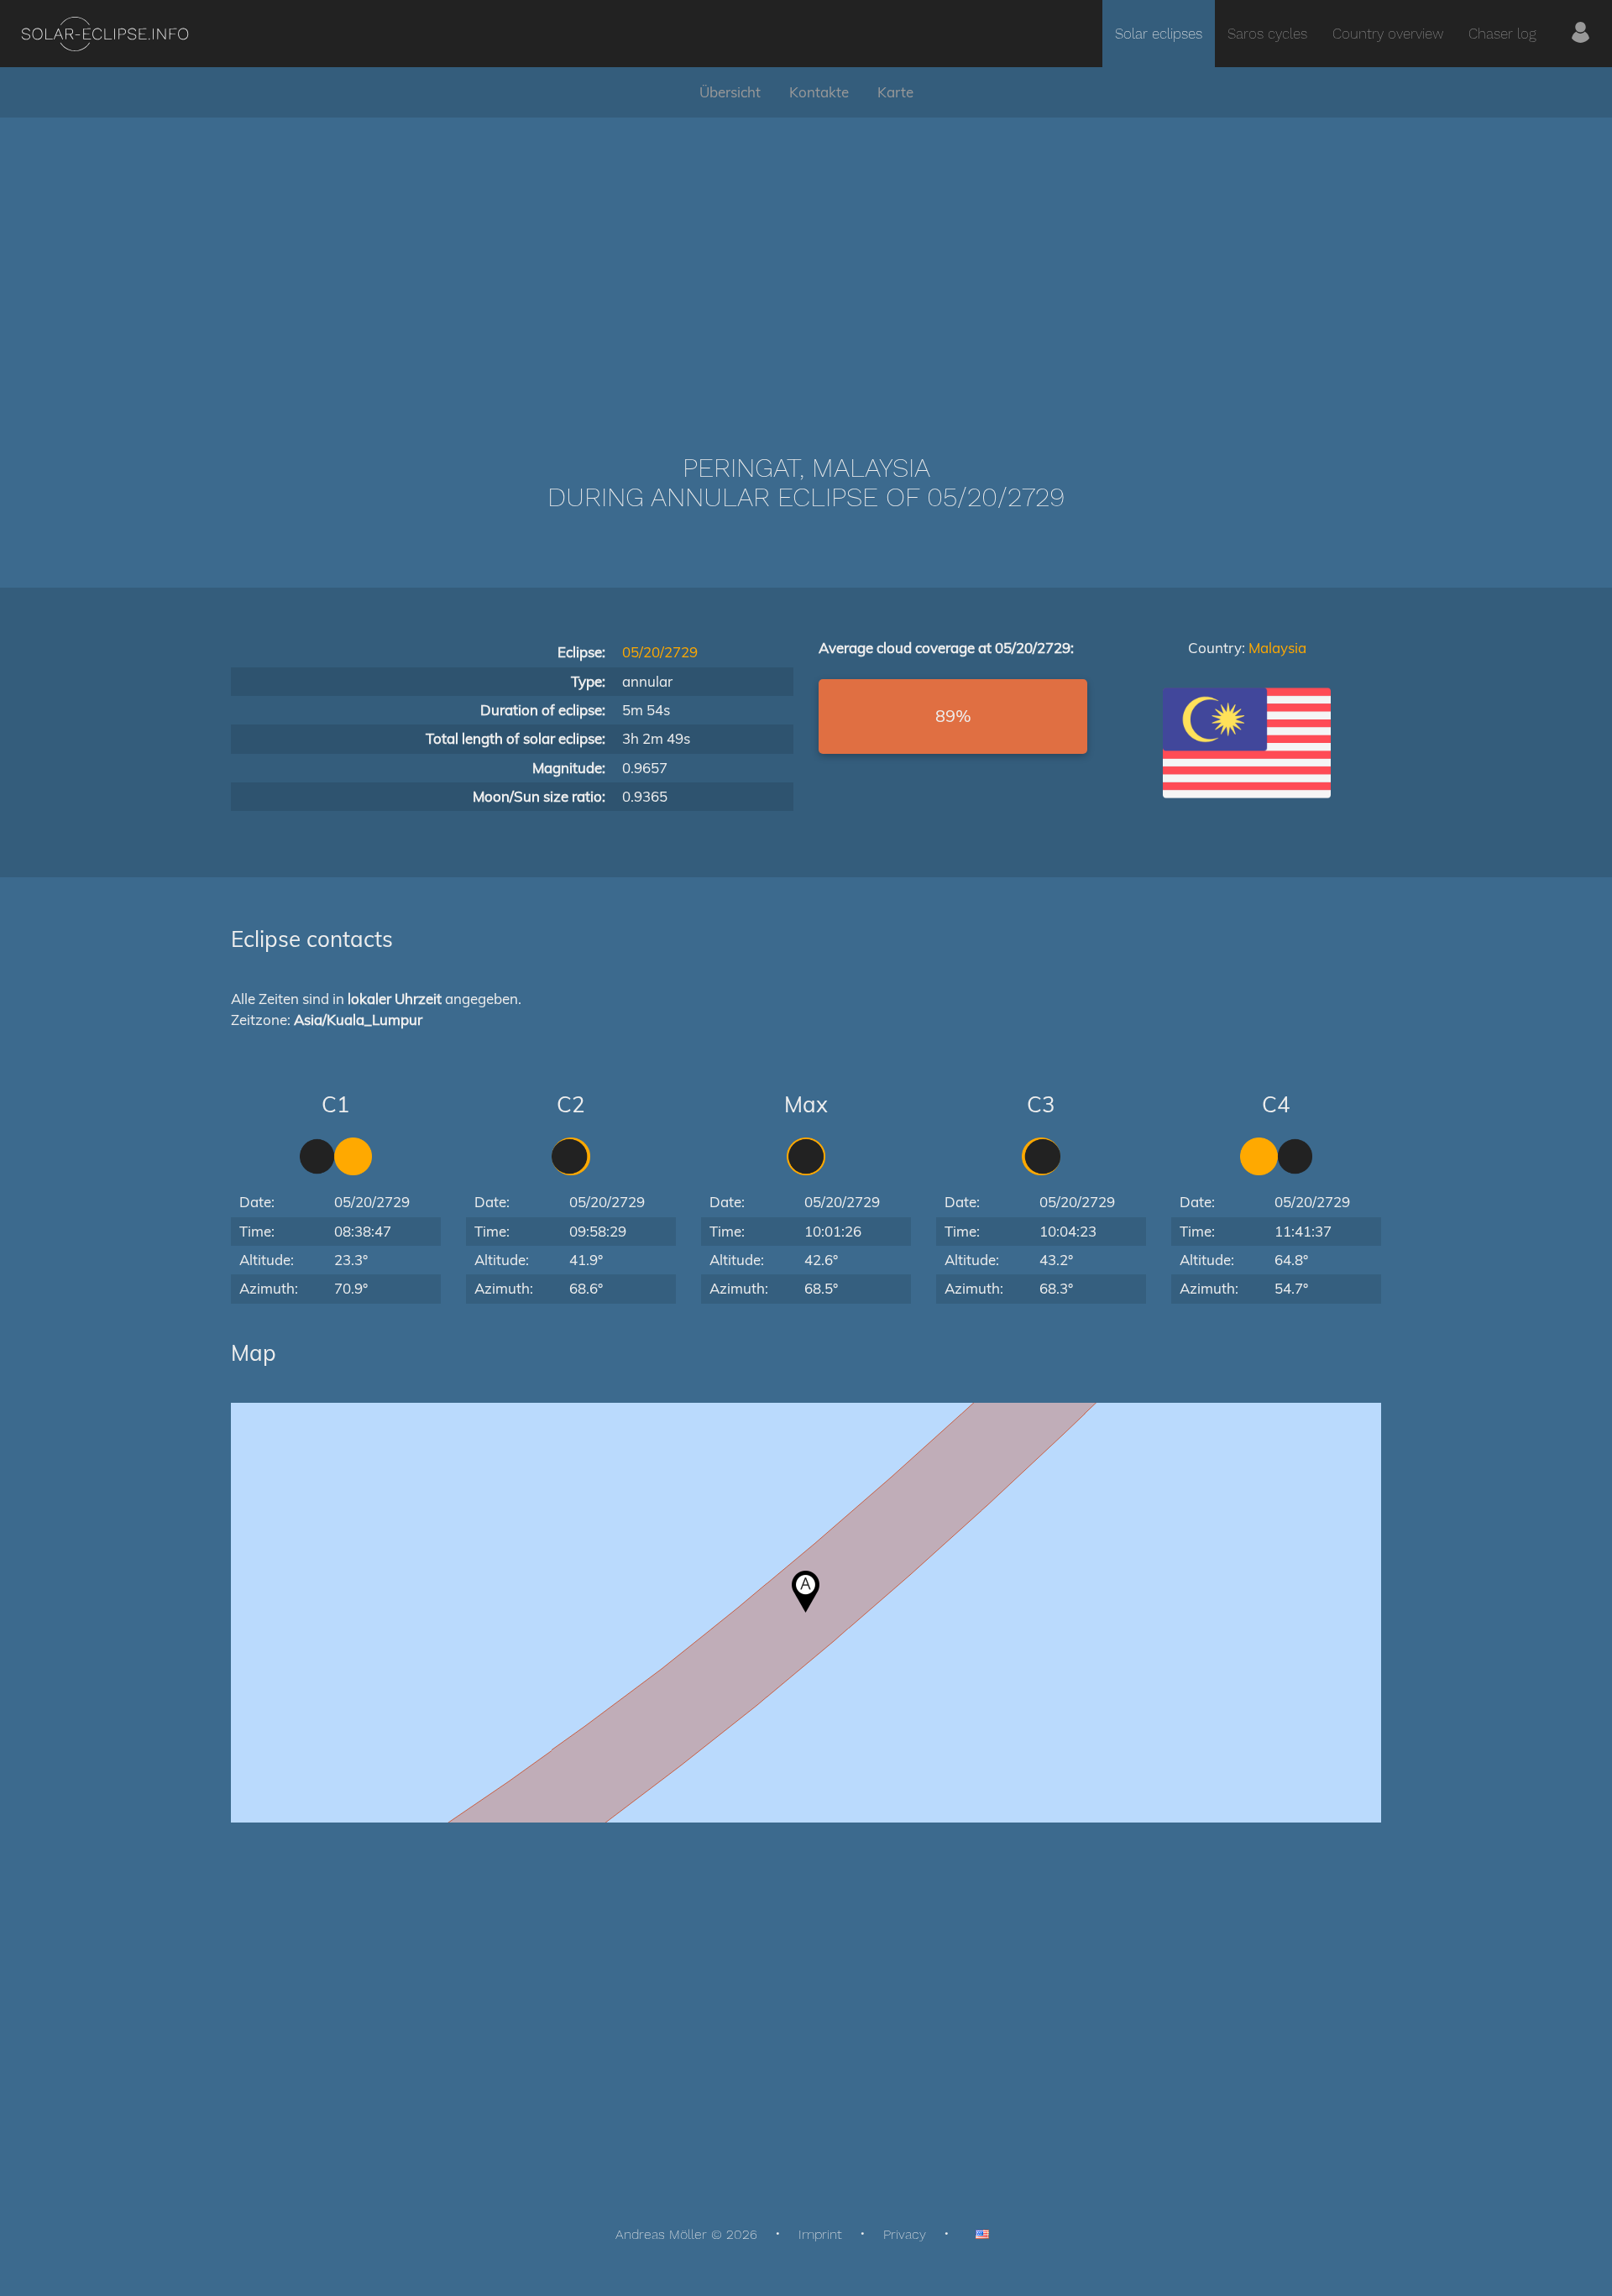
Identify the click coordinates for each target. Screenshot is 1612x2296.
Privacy (905, 2234)
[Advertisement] (806, 260)
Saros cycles (1267, 34)
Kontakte (819, 92)
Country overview (1388, 34)
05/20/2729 (660, 652)
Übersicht (730, 92)
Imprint (820, 2234)
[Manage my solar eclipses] (1581, 34)
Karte (895, 92)
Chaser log (1502, 34)
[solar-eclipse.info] (105, 34)
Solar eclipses (1159, 34)
